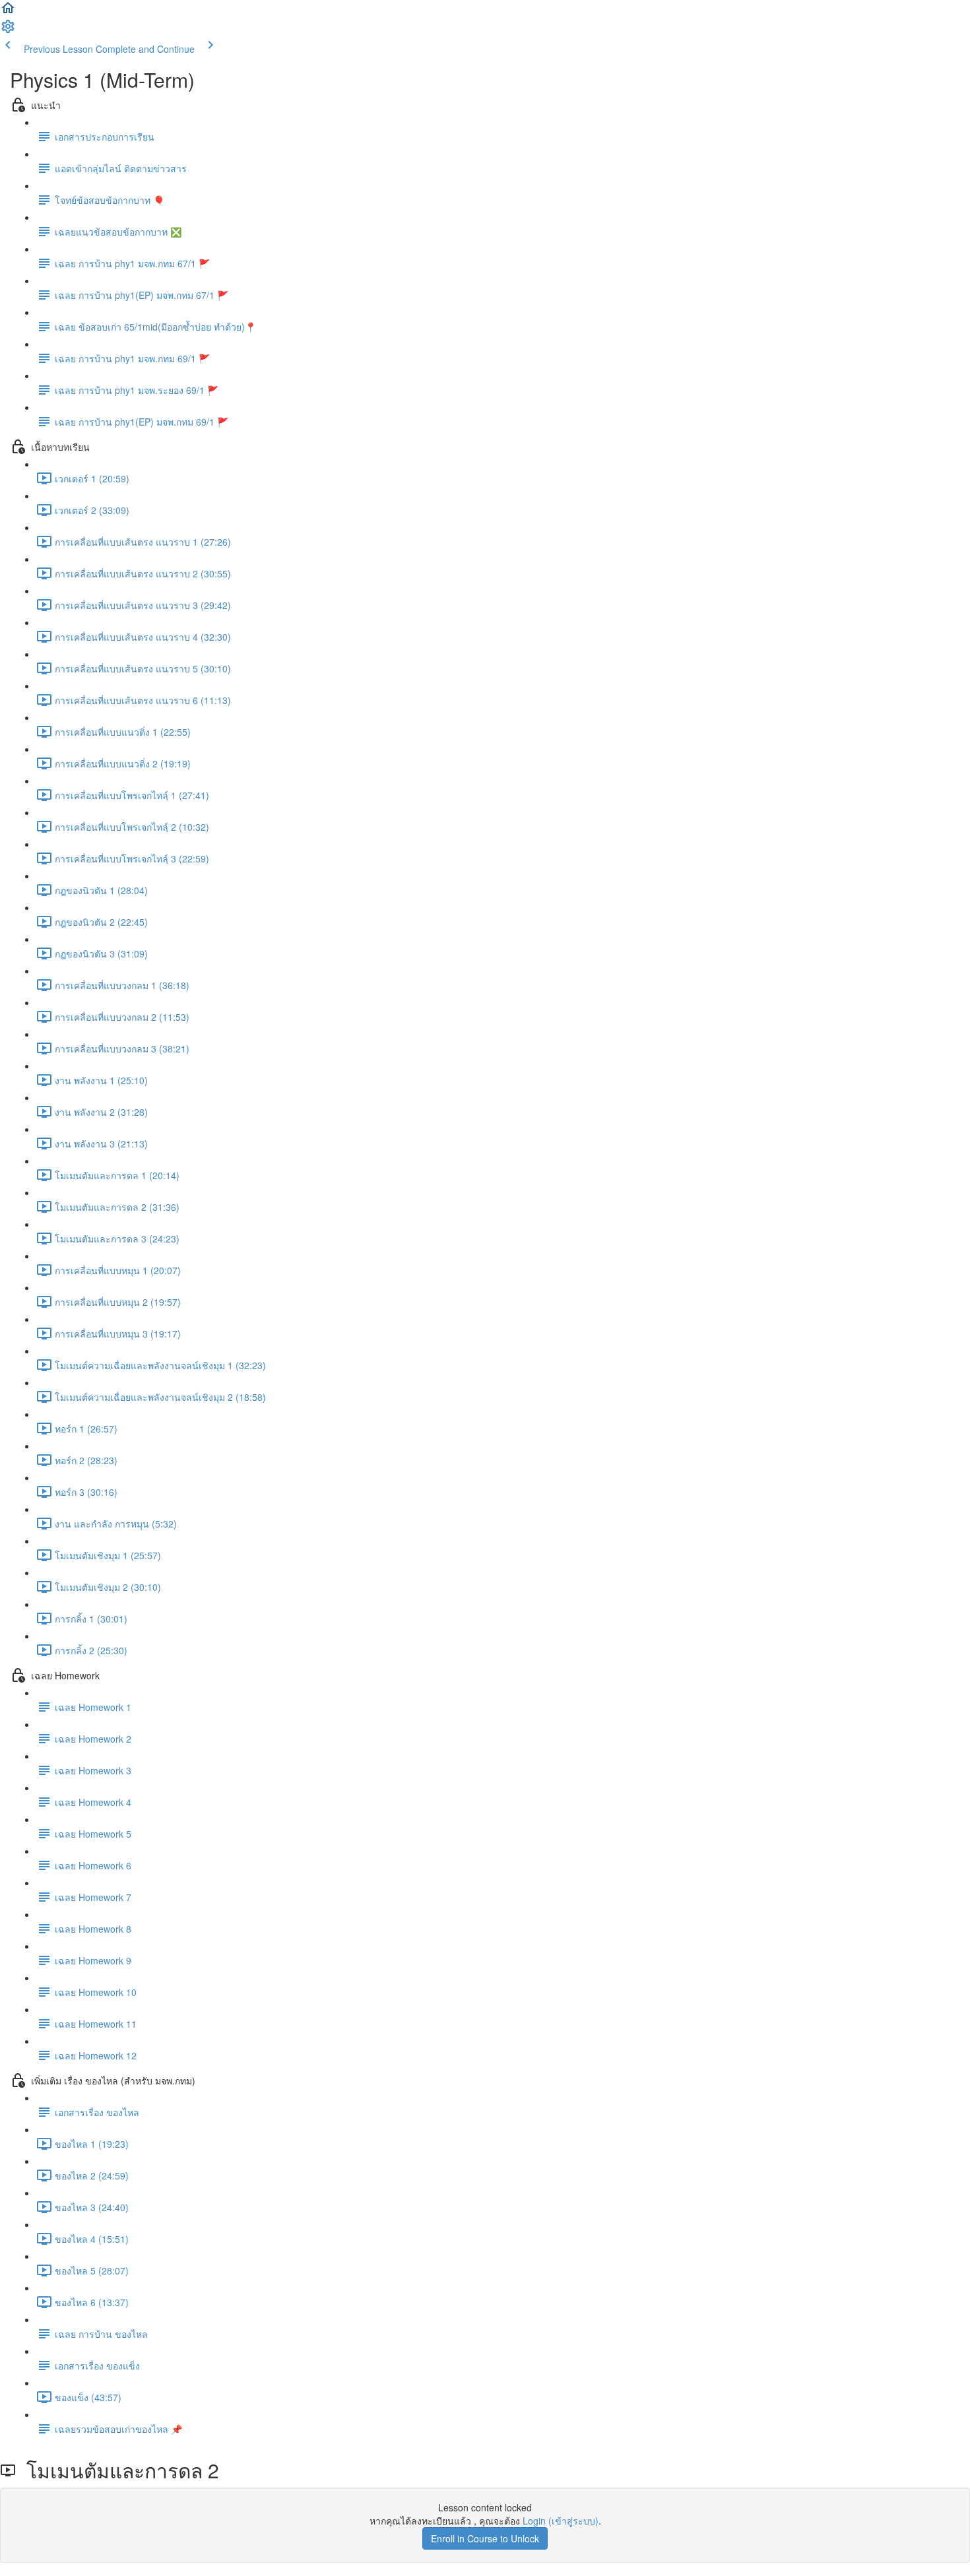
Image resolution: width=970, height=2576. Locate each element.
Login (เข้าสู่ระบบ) (561, 2521)
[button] (8, 12)
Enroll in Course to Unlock (485, 2538)
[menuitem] (8, 30)
